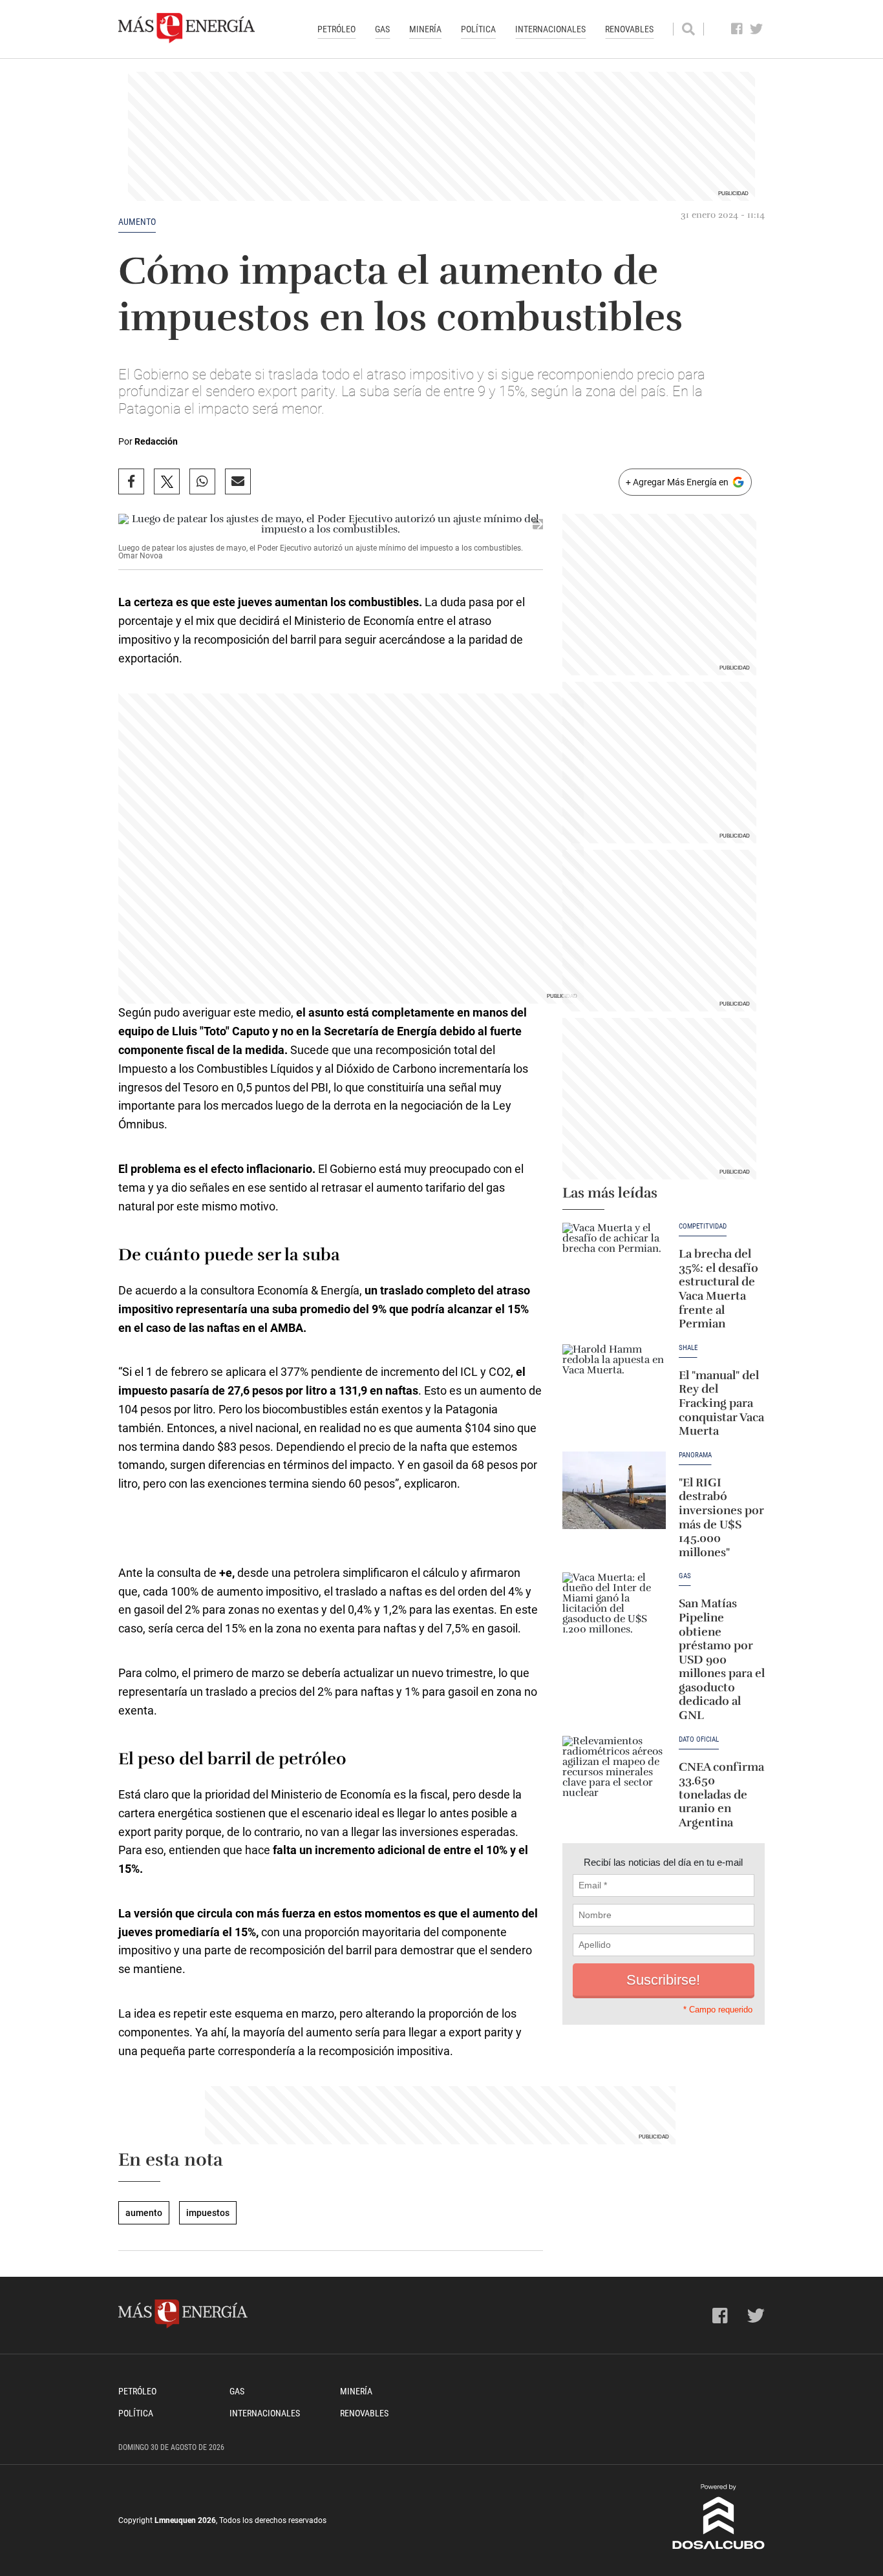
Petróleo (336, 29)
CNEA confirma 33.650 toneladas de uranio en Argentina (721, 1795)
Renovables (629, 29)
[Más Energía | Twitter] (757, 29)
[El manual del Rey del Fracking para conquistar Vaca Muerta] (614, 1383)
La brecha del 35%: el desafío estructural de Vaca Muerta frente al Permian (718, 1289)
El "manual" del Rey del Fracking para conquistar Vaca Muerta (721, 1403)
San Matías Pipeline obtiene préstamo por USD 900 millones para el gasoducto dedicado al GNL (722, 1659)
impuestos (208, 2213)
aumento (137, 222)
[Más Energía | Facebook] (737, 29)
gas (685, 1576)
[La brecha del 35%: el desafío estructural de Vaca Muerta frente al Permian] (614, 1262)
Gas (382, 29)
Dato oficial (699, 1740)
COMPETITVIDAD (703, 1227)
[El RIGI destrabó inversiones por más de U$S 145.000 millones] (614, 1490)
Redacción (156, 441)
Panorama (695, 1455)
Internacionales (550, 29)
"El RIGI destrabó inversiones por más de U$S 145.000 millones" (721, 1517)
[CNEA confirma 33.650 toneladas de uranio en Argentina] (614, 1775)
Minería (425, 29)
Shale (688, 1348)
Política (478, 29)
